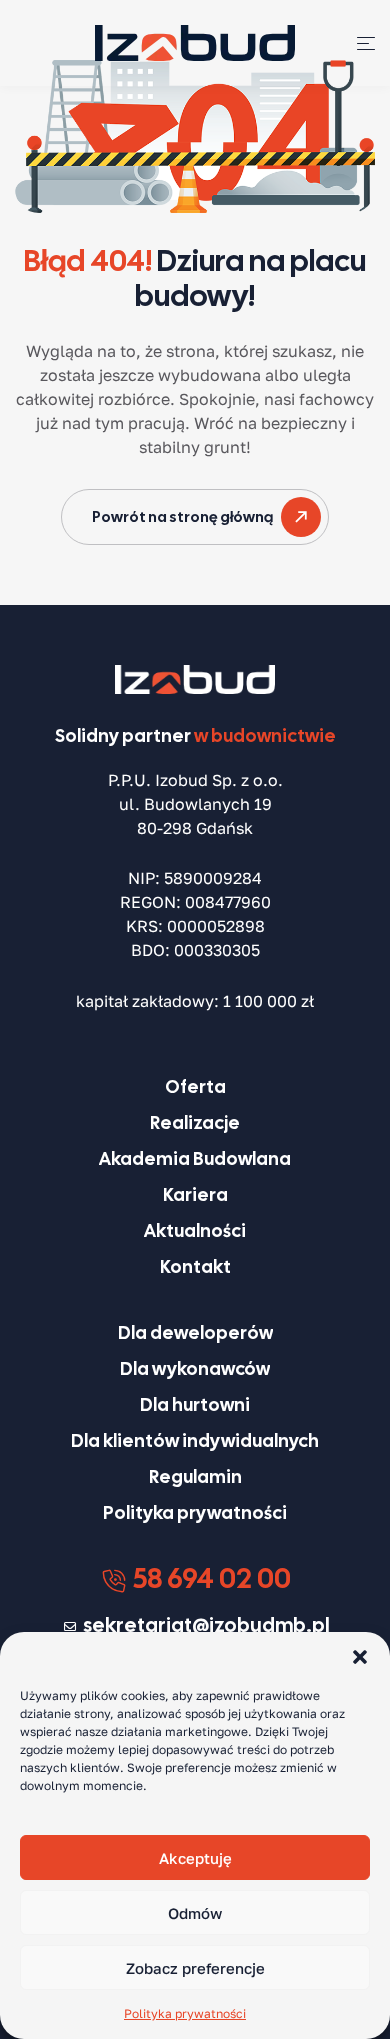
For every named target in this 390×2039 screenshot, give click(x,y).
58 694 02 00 (209, 1578)
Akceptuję (195, 1858)
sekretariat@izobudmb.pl (206, 1625)
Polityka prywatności (185, 2013)
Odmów (195, 1913)
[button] (360, 1657)
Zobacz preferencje (195, 1968)
